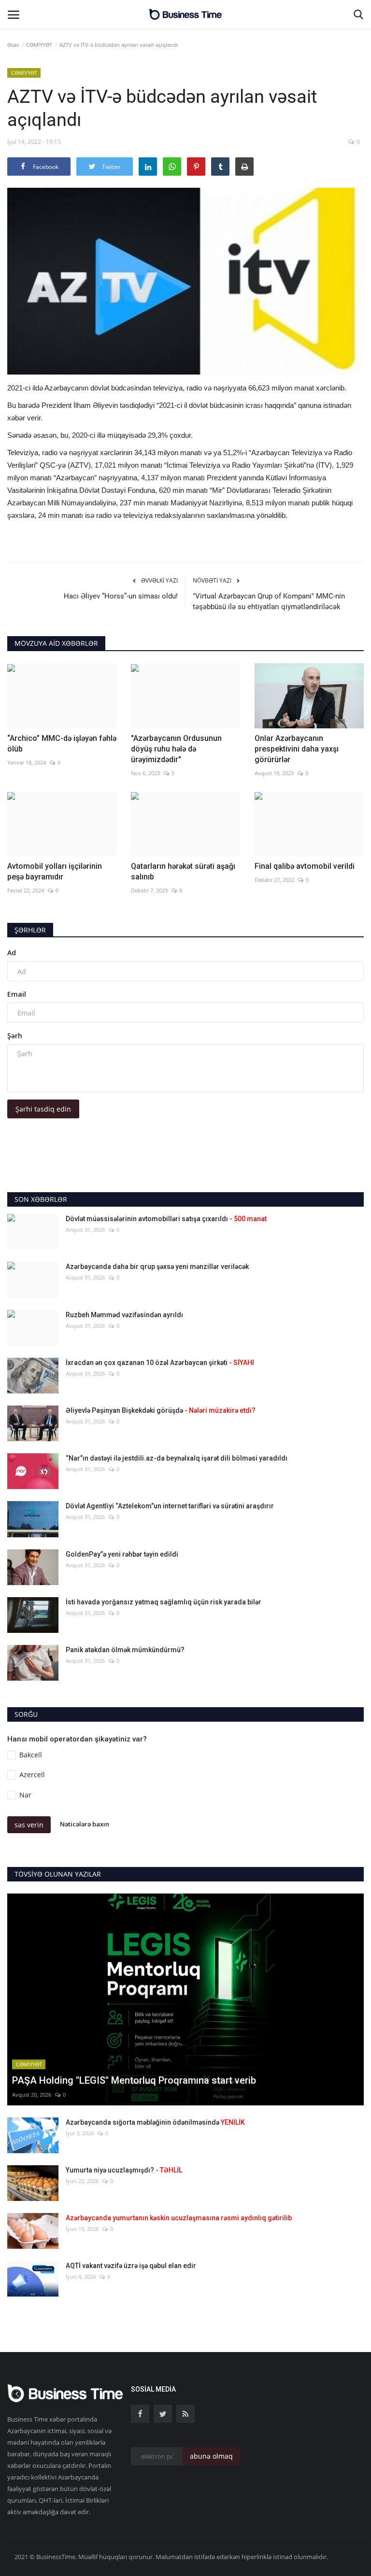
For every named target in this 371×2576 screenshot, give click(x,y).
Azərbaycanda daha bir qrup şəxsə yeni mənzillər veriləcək (157, 1267)
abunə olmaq (211, 2456)
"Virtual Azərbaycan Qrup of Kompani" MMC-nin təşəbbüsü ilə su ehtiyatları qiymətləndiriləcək (269, 601)
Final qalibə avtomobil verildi (305, 866)
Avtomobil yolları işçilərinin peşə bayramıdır (55, 871)
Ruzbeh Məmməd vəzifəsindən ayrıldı (124, 1315)
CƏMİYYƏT (39, 45)
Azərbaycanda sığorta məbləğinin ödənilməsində (155, 2122)
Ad (12, 953)
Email (17, 994)
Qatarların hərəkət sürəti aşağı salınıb (183, 871)
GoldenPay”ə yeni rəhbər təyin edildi (122, 1554)
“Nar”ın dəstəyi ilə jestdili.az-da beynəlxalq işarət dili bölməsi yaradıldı (177, 1458)
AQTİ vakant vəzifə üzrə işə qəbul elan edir (131, 2266)
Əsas (13, 45)
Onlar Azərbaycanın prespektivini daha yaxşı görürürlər (297, 749)
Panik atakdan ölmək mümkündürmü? (125, 1650)
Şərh (15, 1036)
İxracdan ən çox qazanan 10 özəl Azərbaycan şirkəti (160, 1363)
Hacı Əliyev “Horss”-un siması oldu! (121, 596)
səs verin (29, 1825)
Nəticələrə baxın (85, 1824)
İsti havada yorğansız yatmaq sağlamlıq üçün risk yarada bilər (164, 1602)
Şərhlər (30, 930)
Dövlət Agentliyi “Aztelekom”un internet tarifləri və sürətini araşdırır (170, 1506)
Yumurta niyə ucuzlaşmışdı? (124, 2170)
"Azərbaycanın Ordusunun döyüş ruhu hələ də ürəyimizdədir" (176, 749)
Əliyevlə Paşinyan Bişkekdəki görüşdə (161, 1410)
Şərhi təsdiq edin (43, 1109)
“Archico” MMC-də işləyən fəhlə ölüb (62, 744)
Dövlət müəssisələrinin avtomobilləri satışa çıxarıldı (166, 1219)
